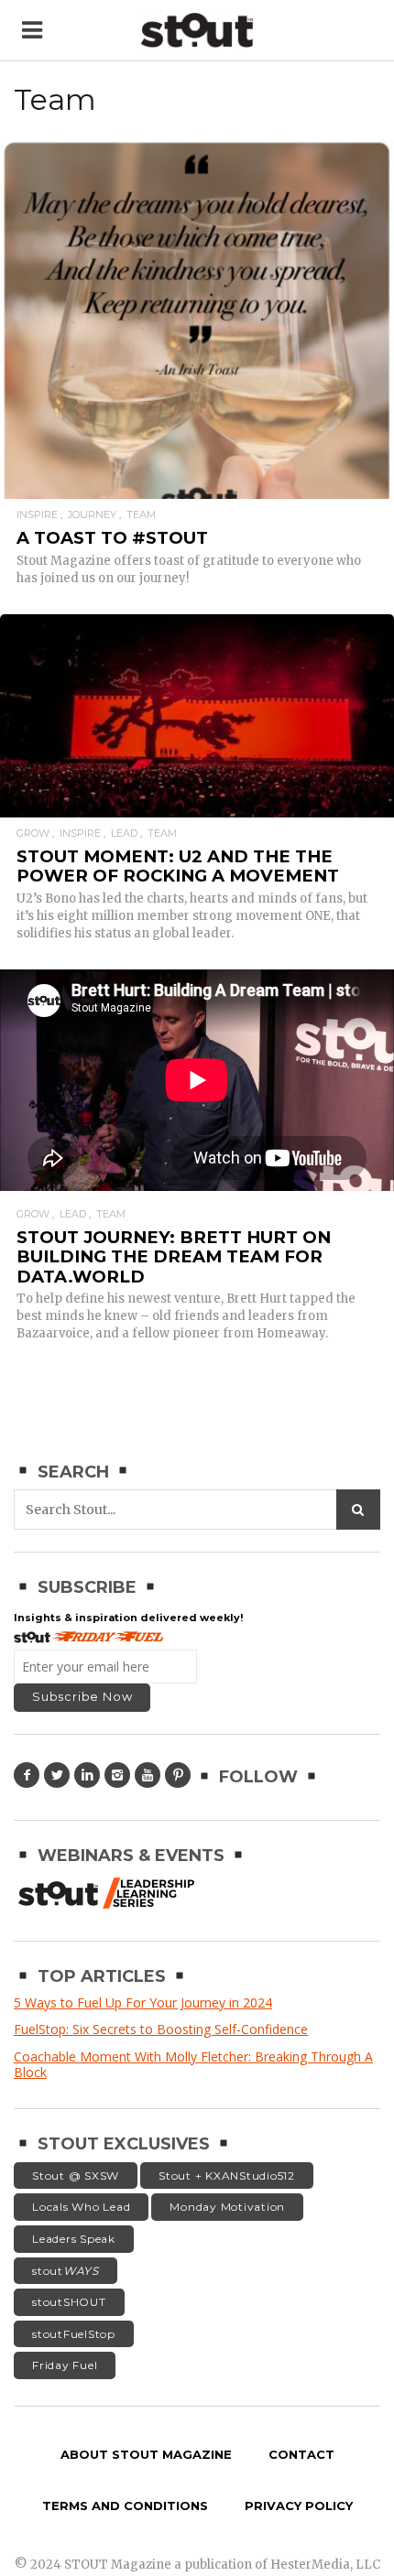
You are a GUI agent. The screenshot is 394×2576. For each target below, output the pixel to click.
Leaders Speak (74, 2239)
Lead (124, 833)
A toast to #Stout (112, 538)
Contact (301, 2454)
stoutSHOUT (69, 2302)
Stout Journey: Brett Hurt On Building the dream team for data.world (174, 1257)
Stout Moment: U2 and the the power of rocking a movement (178, 866)
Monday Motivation (227, 2207)
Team (141, 515)
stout (66, 2271)
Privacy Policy (299, 2506)
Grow (33, 833)
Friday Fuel (65, 2365)
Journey (92, 515)
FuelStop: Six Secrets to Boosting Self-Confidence (161, 2029)
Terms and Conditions (125, 2506)
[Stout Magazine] (197, 31)
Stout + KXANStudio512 (227, 2176)
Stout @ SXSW (76, 2176)
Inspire (37, 515)
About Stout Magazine (146, 2454)
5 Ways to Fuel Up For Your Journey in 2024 (143, 2002)
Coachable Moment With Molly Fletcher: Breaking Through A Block (193, 2065)
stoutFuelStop (74, 2334)
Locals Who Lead (81, 2207)
